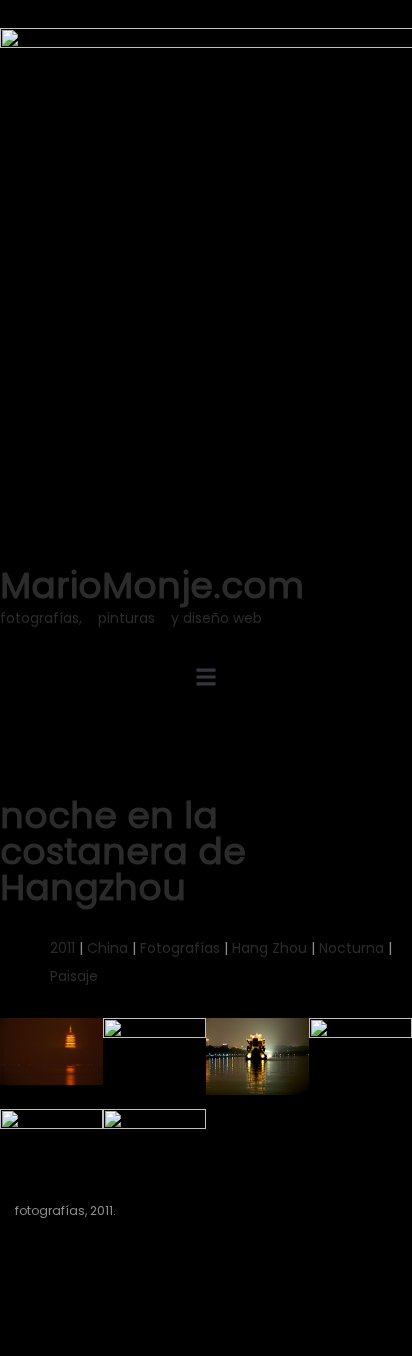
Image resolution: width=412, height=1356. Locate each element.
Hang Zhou (269, 948)
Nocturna (351, 948)
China (107, 948)
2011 (62, 948)
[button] (206, 676)
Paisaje (74, 976)
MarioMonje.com (152, 585)
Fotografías (180, 948)
